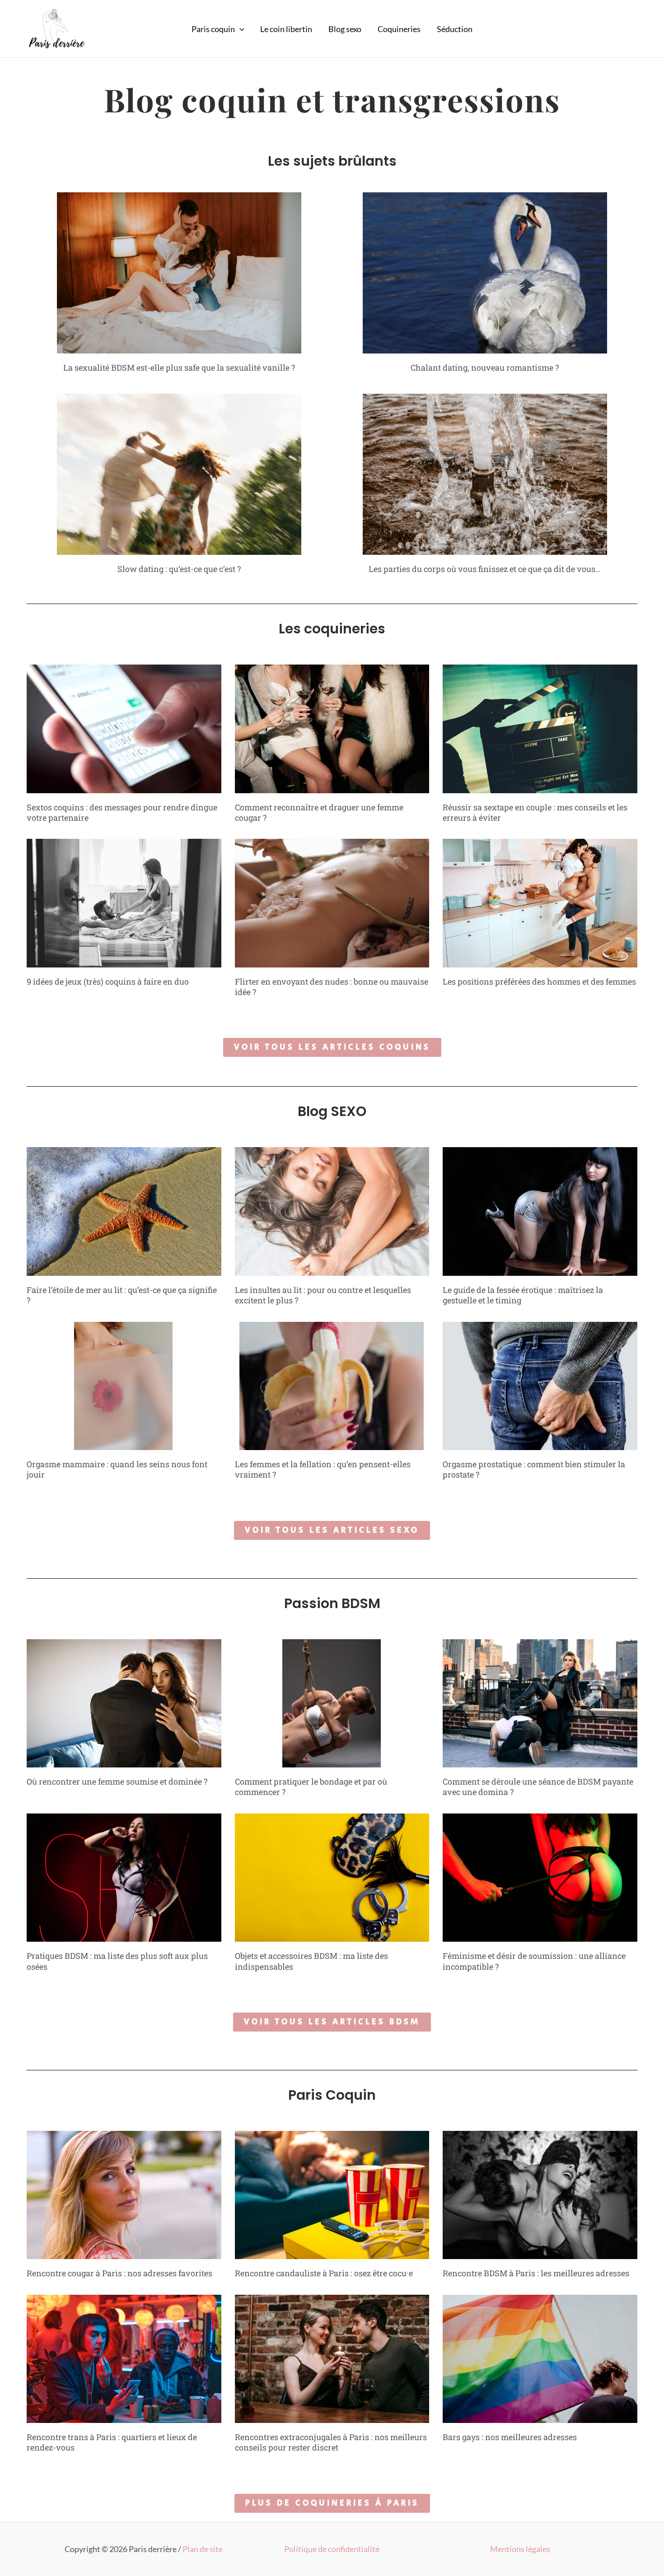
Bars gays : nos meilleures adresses (510, 2437)
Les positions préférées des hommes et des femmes (539, 981)
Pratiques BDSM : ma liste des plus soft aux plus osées (117, 1961)
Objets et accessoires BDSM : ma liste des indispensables (311, 1961)
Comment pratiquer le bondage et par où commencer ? (311, 1787)
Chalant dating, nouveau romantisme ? (485, 367)
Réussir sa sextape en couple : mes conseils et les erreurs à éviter (535, 812)
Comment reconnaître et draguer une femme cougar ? (319, 812)
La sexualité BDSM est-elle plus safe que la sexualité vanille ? (179, 367)
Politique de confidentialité (332, 2549)
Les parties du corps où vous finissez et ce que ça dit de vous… (485, 569)
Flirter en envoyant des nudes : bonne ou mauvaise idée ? (332, 987)
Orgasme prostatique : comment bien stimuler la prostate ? (534, 1469)
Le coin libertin (286, 29)
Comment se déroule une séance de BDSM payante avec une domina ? (538, 1787)
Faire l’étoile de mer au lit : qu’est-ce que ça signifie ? (122, 1295)
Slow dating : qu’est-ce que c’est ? (179, 569)
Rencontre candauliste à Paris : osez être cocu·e (324, 2273)
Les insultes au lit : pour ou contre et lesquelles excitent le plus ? (323, 1295)
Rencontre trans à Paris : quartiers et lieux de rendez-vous (112, 2442)
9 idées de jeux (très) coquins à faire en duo (108, 981)
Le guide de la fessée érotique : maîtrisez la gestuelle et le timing (523, 1295)
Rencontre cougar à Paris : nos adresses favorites (119, 2273)
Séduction (455, 29)
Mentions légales (520, 2549)
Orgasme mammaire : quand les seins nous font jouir (117, 1469)
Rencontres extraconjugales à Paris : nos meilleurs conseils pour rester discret (331, 2442)
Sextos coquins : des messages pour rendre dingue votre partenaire (122, 812)
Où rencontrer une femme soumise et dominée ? (117, 1781)
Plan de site (203, 2549)
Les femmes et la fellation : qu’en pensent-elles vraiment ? (323, 1469)
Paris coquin (213, 29)
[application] (240, 29)
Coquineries (399, 29)
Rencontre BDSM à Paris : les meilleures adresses (536, 2273)
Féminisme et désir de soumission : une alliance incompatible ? (534, 1961)
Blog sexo (345, 29)
